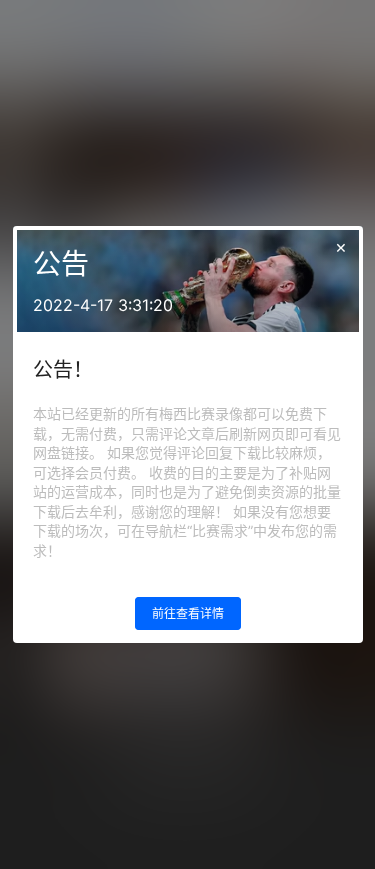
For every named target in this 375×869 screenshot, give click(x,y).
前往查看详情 (188, 613)
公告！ (63, 370)
